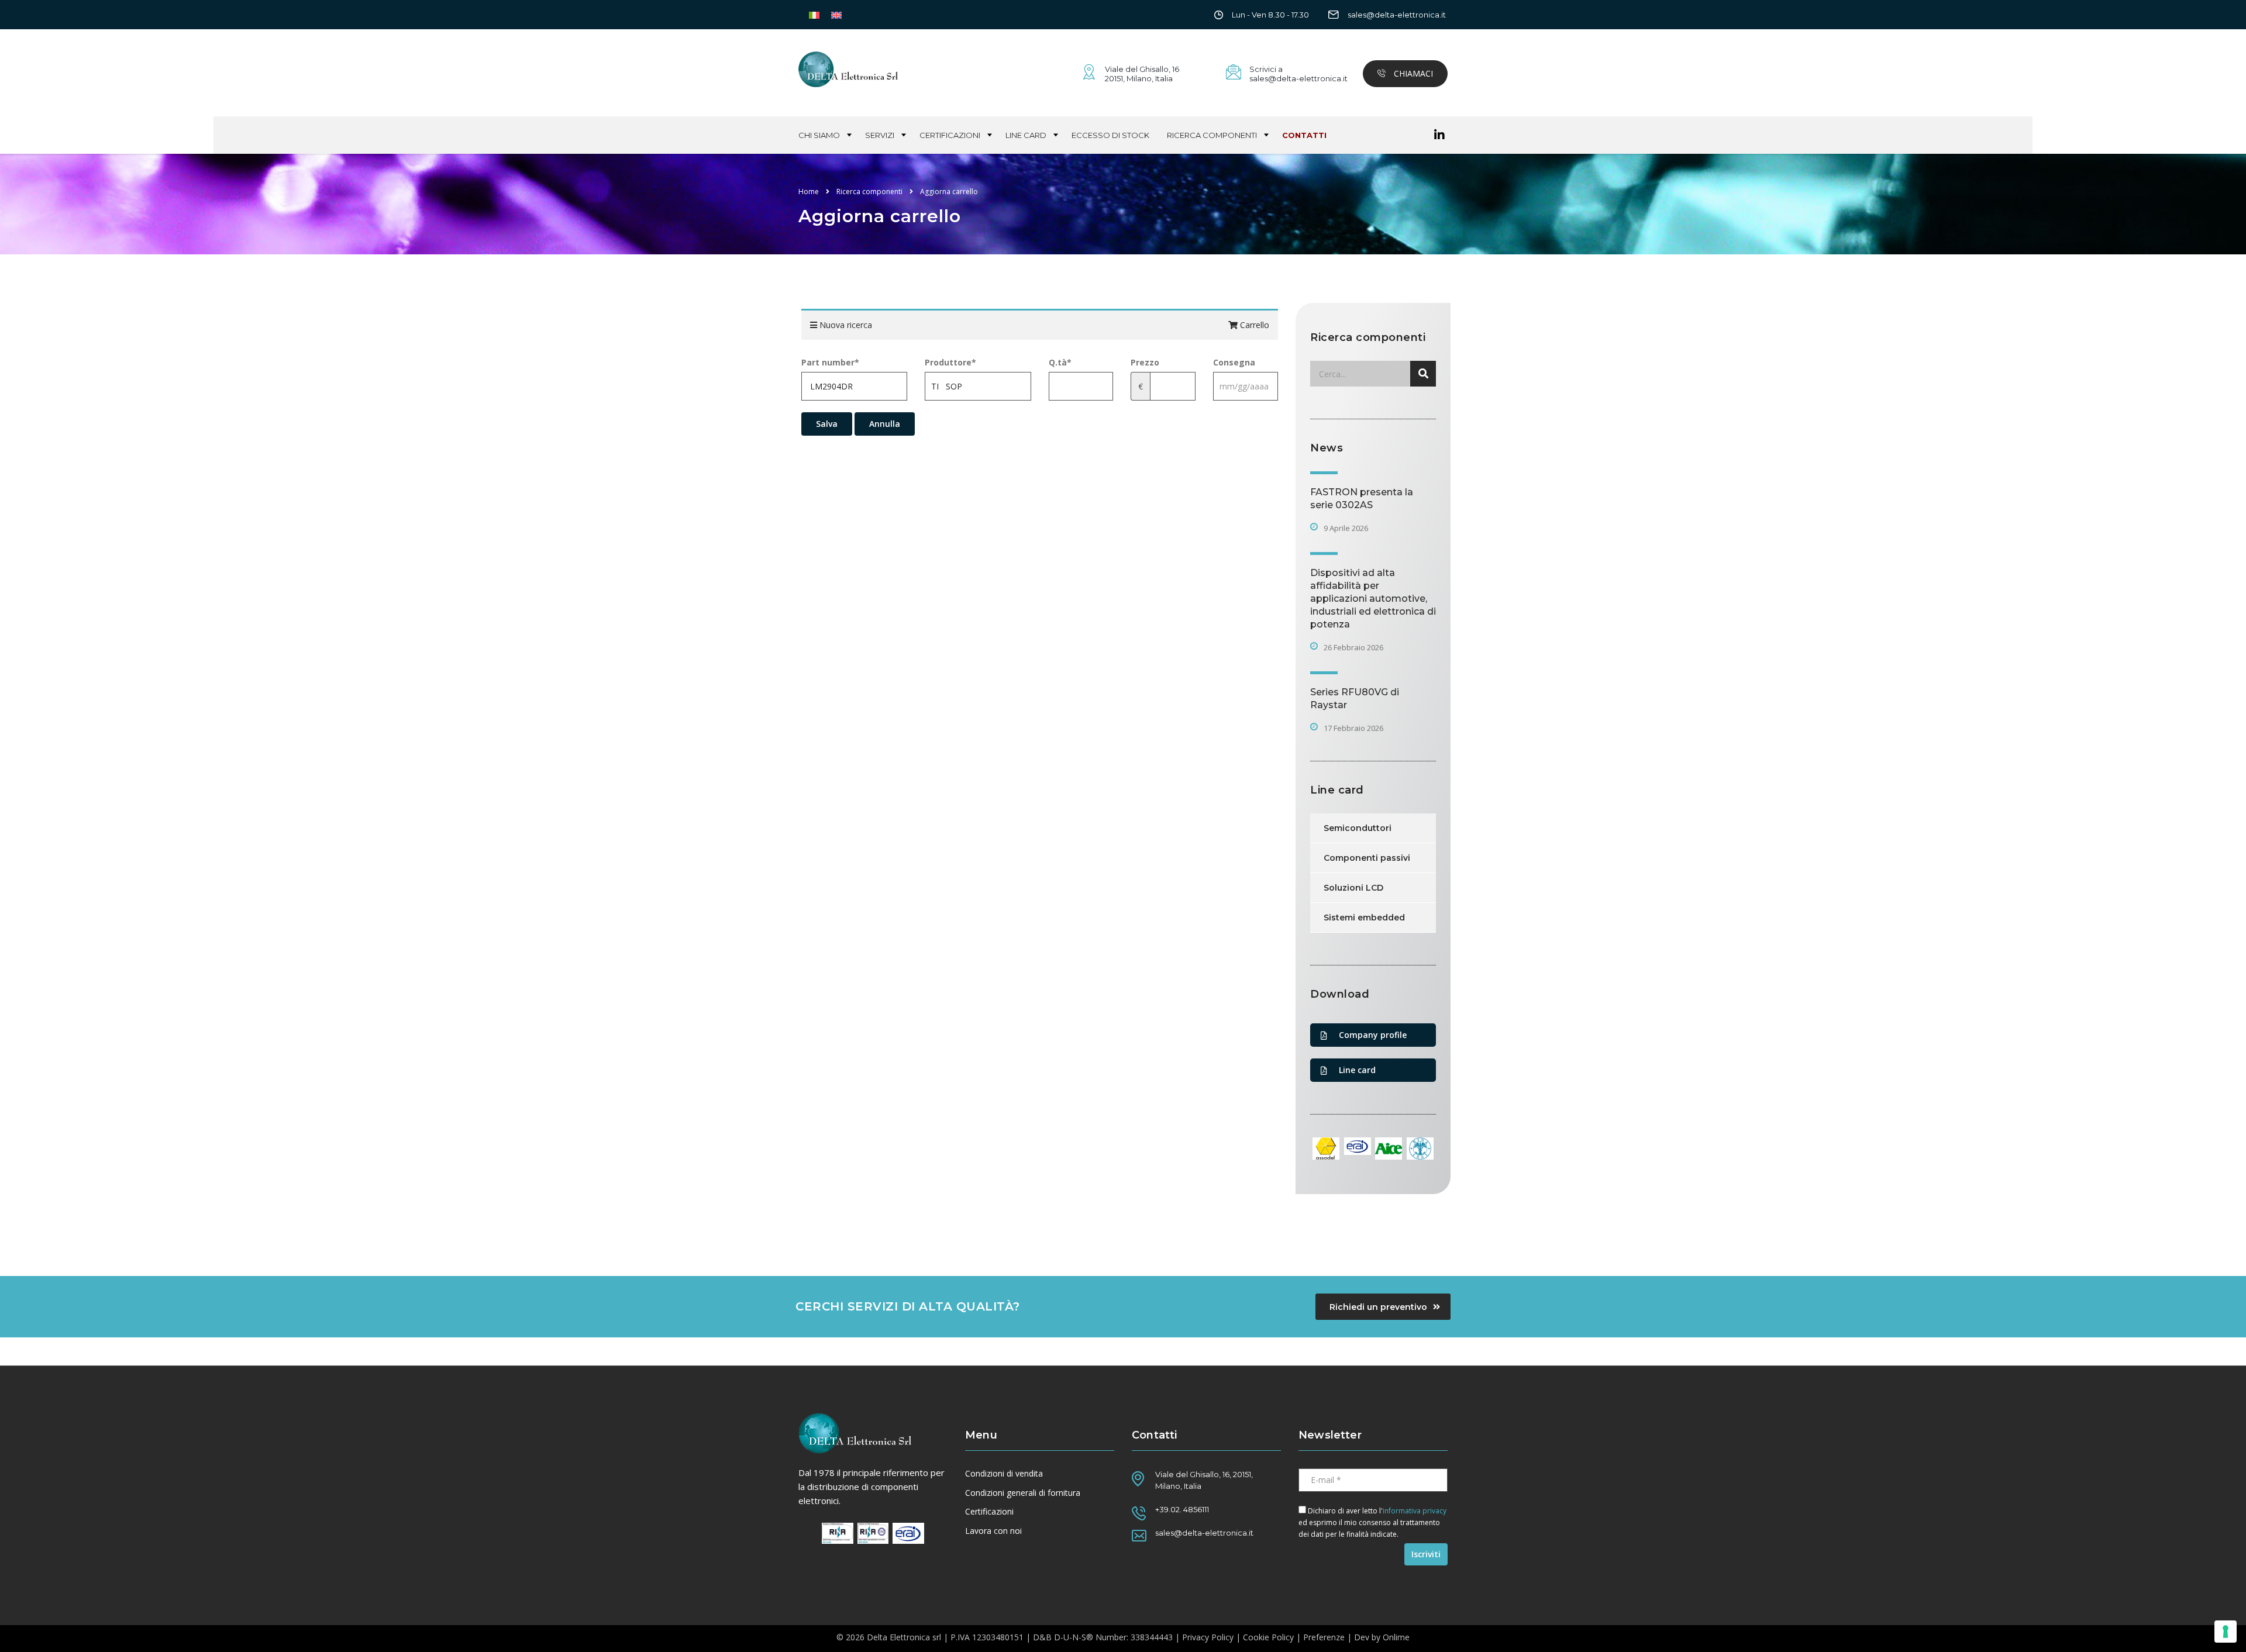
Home (809, 192)
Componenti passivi (1367, 858)
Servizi (880, 135)
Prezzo (1145, 362)
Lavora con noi (993, 1531)
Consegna (1234, 362)
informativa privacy (1415, 1511)
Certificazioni (950, 135)
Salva (827, 424)
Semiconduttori (1358, 828)
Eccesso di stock (1110, 135)
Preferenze (1324, 1637)
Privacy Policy (1208, 1637)
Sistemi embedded (1364, 918)
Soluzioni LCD (1353, 888)
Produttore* (950, 362)
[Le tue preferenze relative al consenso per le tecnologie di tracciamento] (2226, 1632)
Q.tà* (1060, 362)
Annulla (885, 424)
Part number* (830, 362)
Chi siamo (819, 135)
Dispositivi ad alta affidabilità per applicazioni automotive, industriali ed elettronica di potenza (1373, 599)
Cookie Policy (1268, 1637)
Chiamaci (1412, 73)
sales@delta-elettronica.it (1397, 15)
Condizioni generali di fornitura (1023, 1493)
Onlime (1396, 1637)
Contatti (1304, 135)
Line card (1026, 135)
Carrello (1253, 325)
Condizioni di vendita (1004, 1474)
